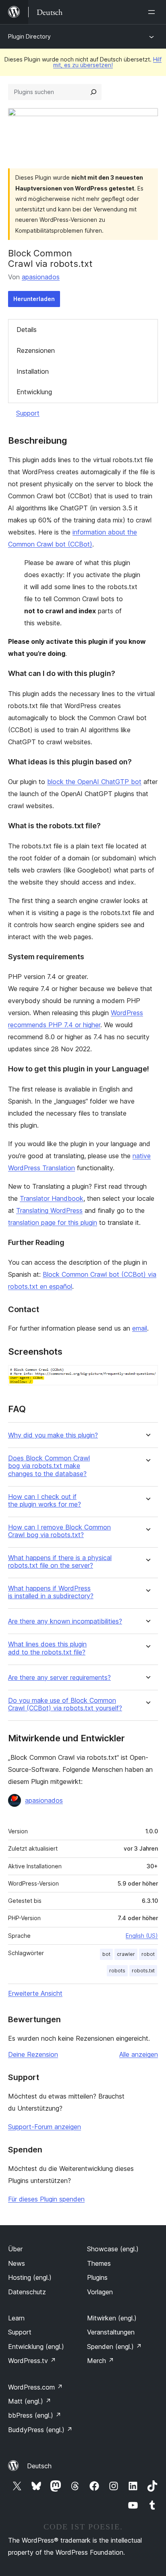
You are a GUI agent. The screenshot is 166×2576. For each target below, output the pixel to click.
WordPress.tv (32, 2361)
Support (28, 413)
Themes (99, 2263)
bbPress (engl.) (35, 2415)
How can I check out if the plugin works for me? (45, 1501)
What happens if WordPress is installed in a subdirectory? (51, 1592)
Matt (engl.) (30, 2401)
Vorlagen (100, 2292)
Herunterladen (34, 299)
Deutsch (39, 2466)
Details (27, 330)
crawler (126, 1954)
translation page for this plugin (53, 1222)
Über (15, 2249)
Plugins (97, 2277)
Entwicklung (34, 392)
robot (148, 1954)
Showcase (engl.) (113, 2249)
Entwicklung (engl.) (36, 2347)
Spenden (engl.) (114, 2347)
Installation (33, 371)
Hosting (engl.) (30, 2277)
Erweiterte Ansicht (35, 1993)
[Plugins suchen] (93, 92)
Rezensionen (36, 350)
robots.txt (143, 1971)
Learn (16, 2318)
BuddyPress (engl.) (40, 2430)
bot (106, 1954)
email (140, 1328)
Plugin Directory (29, 36)
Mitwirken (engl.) (112, 2318)
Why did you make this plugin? (53, 1435)
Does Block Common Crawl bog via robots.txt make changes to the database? (49, 1466)
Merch (101, 2361)
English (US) (142, 1936)
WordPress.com (35, 2387)
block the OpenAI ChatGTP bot (94, 782)
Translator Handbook (52, 1198)
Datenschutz (27, 2292)
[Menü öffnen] (153, 12)
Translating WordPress (49, 1210)
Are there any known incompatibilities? (65, 1621)
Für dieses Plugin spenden (46, 2199)
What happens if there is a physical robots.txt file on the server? (60, 1562)
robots (117, 1971)
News (17, 2263)
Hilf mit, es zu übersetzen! (107, 62)
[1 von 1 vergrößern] (147, 1376)
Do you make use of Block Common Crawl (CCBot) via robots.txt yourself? (65, 1704)
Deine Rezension (33, 2054)
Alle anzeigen (139, 2054)
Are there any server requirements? (59, 1678)
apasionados (41, 277)
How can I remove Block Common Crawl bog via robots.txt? (59, 1531)
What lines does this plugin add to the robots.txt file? (47, 1648)
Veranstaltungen (111, 2332)
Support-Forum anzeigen (45, 2127)
